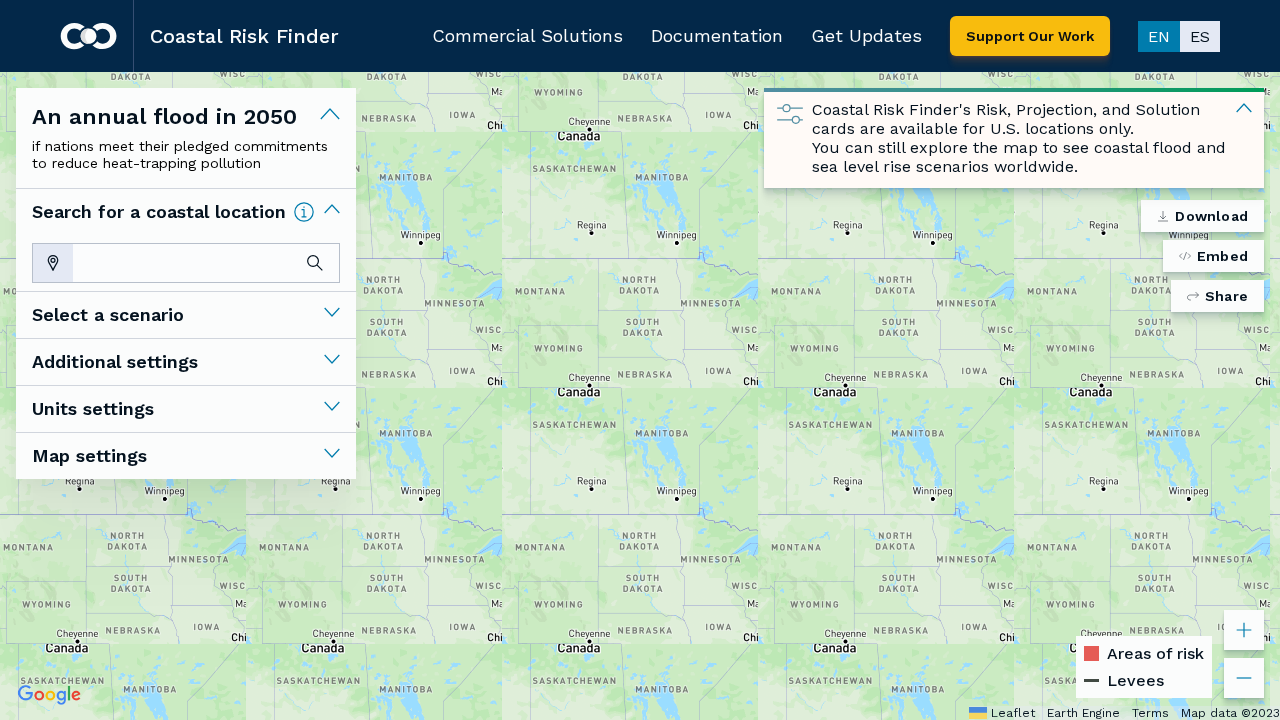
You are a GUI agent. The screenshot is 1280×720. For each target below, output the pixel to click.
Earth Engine (1083, 713)
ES (1200, 36)
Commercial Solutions (527, 35)
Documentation (717, 35)
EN (1159, 36)
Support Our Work (1030, 36)
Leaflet (1013, 713)
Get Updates (866, 35)
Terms (1150, 713)
